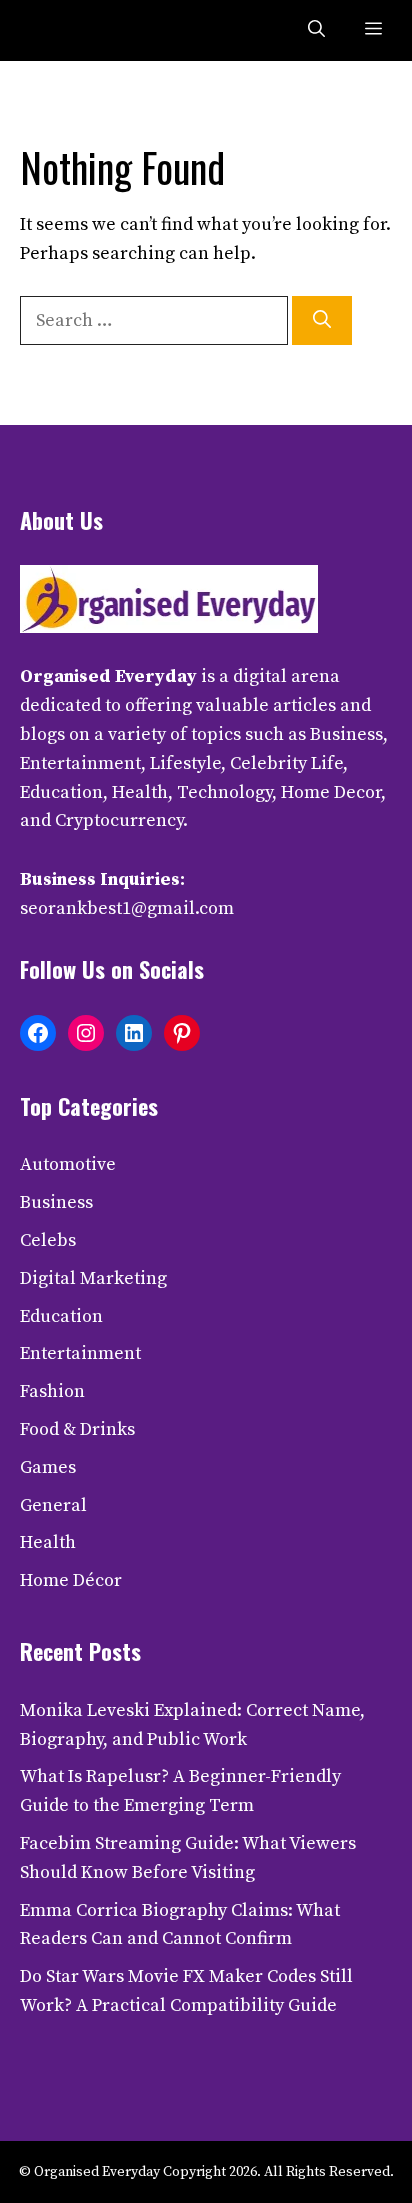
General (53, 1505)
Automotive (68, 1164)
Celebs (48, 1240)
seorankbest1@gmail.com (127, 908)
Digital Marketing (93, 1278)
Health (48, 1542)
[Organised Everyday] (62, 30)
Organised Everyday (108, 676)
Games (48, 1467)
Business (56, 1202)
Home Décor (71, 1580)
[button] (316, 30)
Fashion (52, 1391)
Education (61, 1316)
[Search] (322, 320)
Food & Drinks (77, 1429)
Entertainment (80, 1353)
